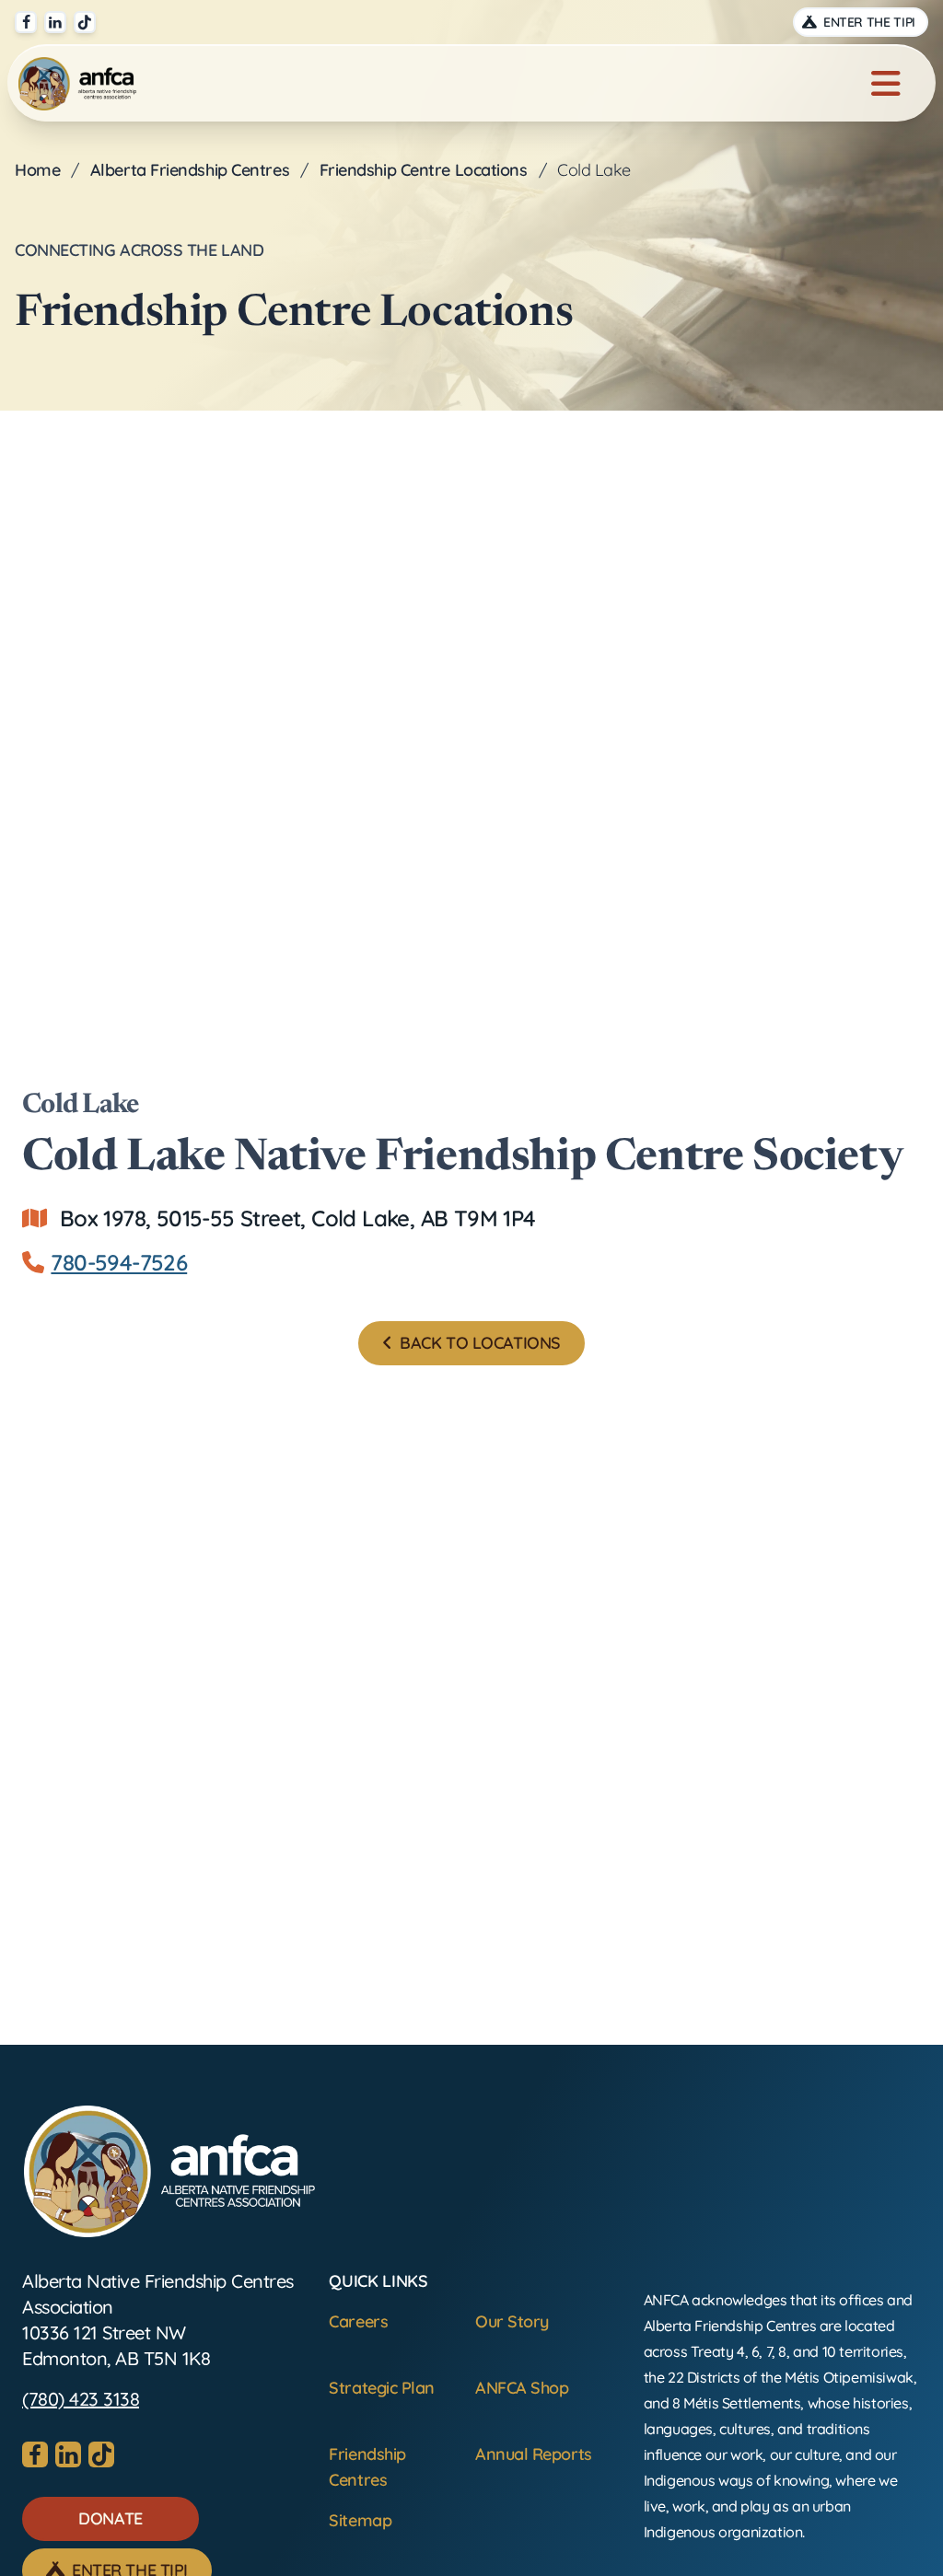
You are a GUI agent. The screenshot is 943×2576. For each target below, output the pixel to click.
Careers (358, 2321)
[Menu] (886, 84)
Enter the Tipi (867, 22)
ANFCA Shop (522, 2388)
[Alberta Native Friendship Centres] (169, 2171)
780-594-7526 (119, 1262)
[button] (111, 2519)
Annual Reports (534, 2454)
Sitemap (360, 2520)
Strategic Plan (382, 2388)
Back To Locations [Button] (478, 1343)
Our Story (512, 2321)
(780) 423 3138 (81, 2399)
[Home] (77, 84)
